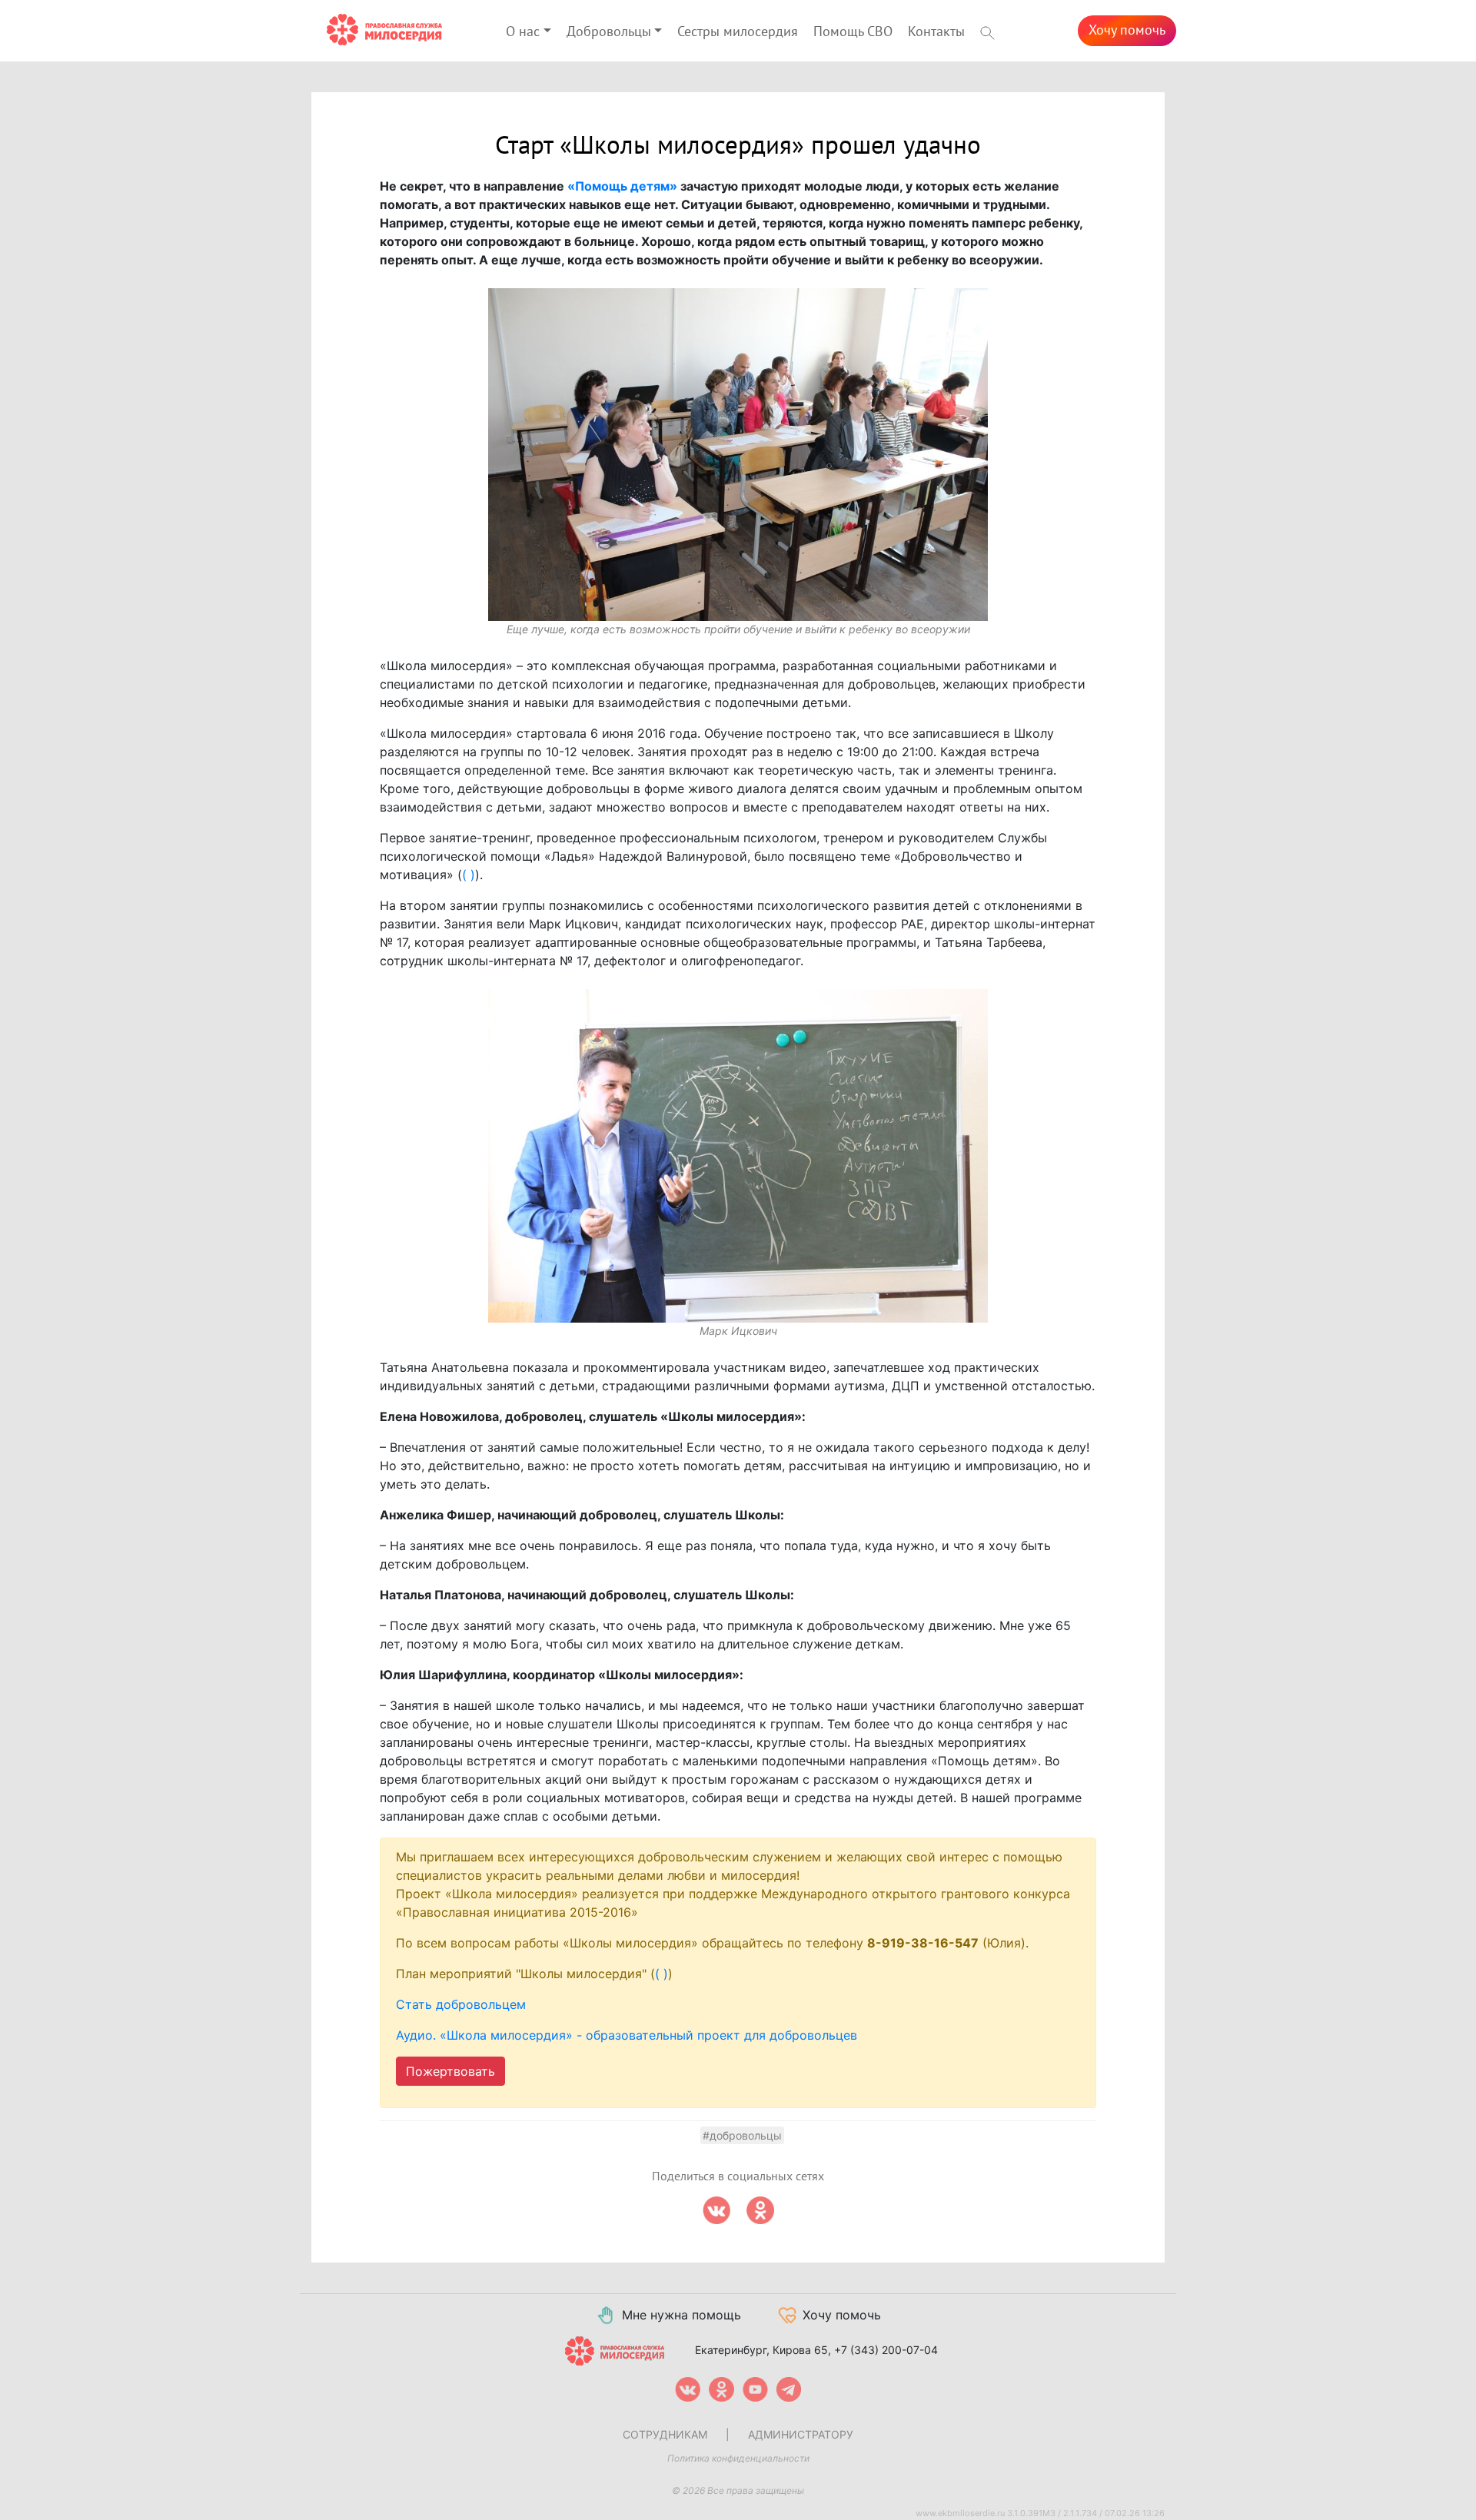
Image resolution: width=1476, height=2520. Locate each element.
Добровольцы (609, 32)
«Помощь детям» (622, 186)
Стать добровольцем (461, 2004)
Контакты (936, 32)
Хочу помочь (1127, 30)
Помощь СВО (853, 32)
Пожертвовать (450, 2071)
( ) (469, 875)
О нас (523, 32)
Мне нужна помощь (681, 2315)
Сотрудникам (665, 2434)
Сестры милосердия (738, 32)
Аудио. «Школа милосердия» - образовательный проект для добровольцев (627, 2035)
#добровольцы (742, 2135)
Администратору (801, 2434)
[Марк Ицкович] (738, 1156)
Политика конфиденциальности (738, 2458)
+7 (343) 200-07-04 (886, 2350)
